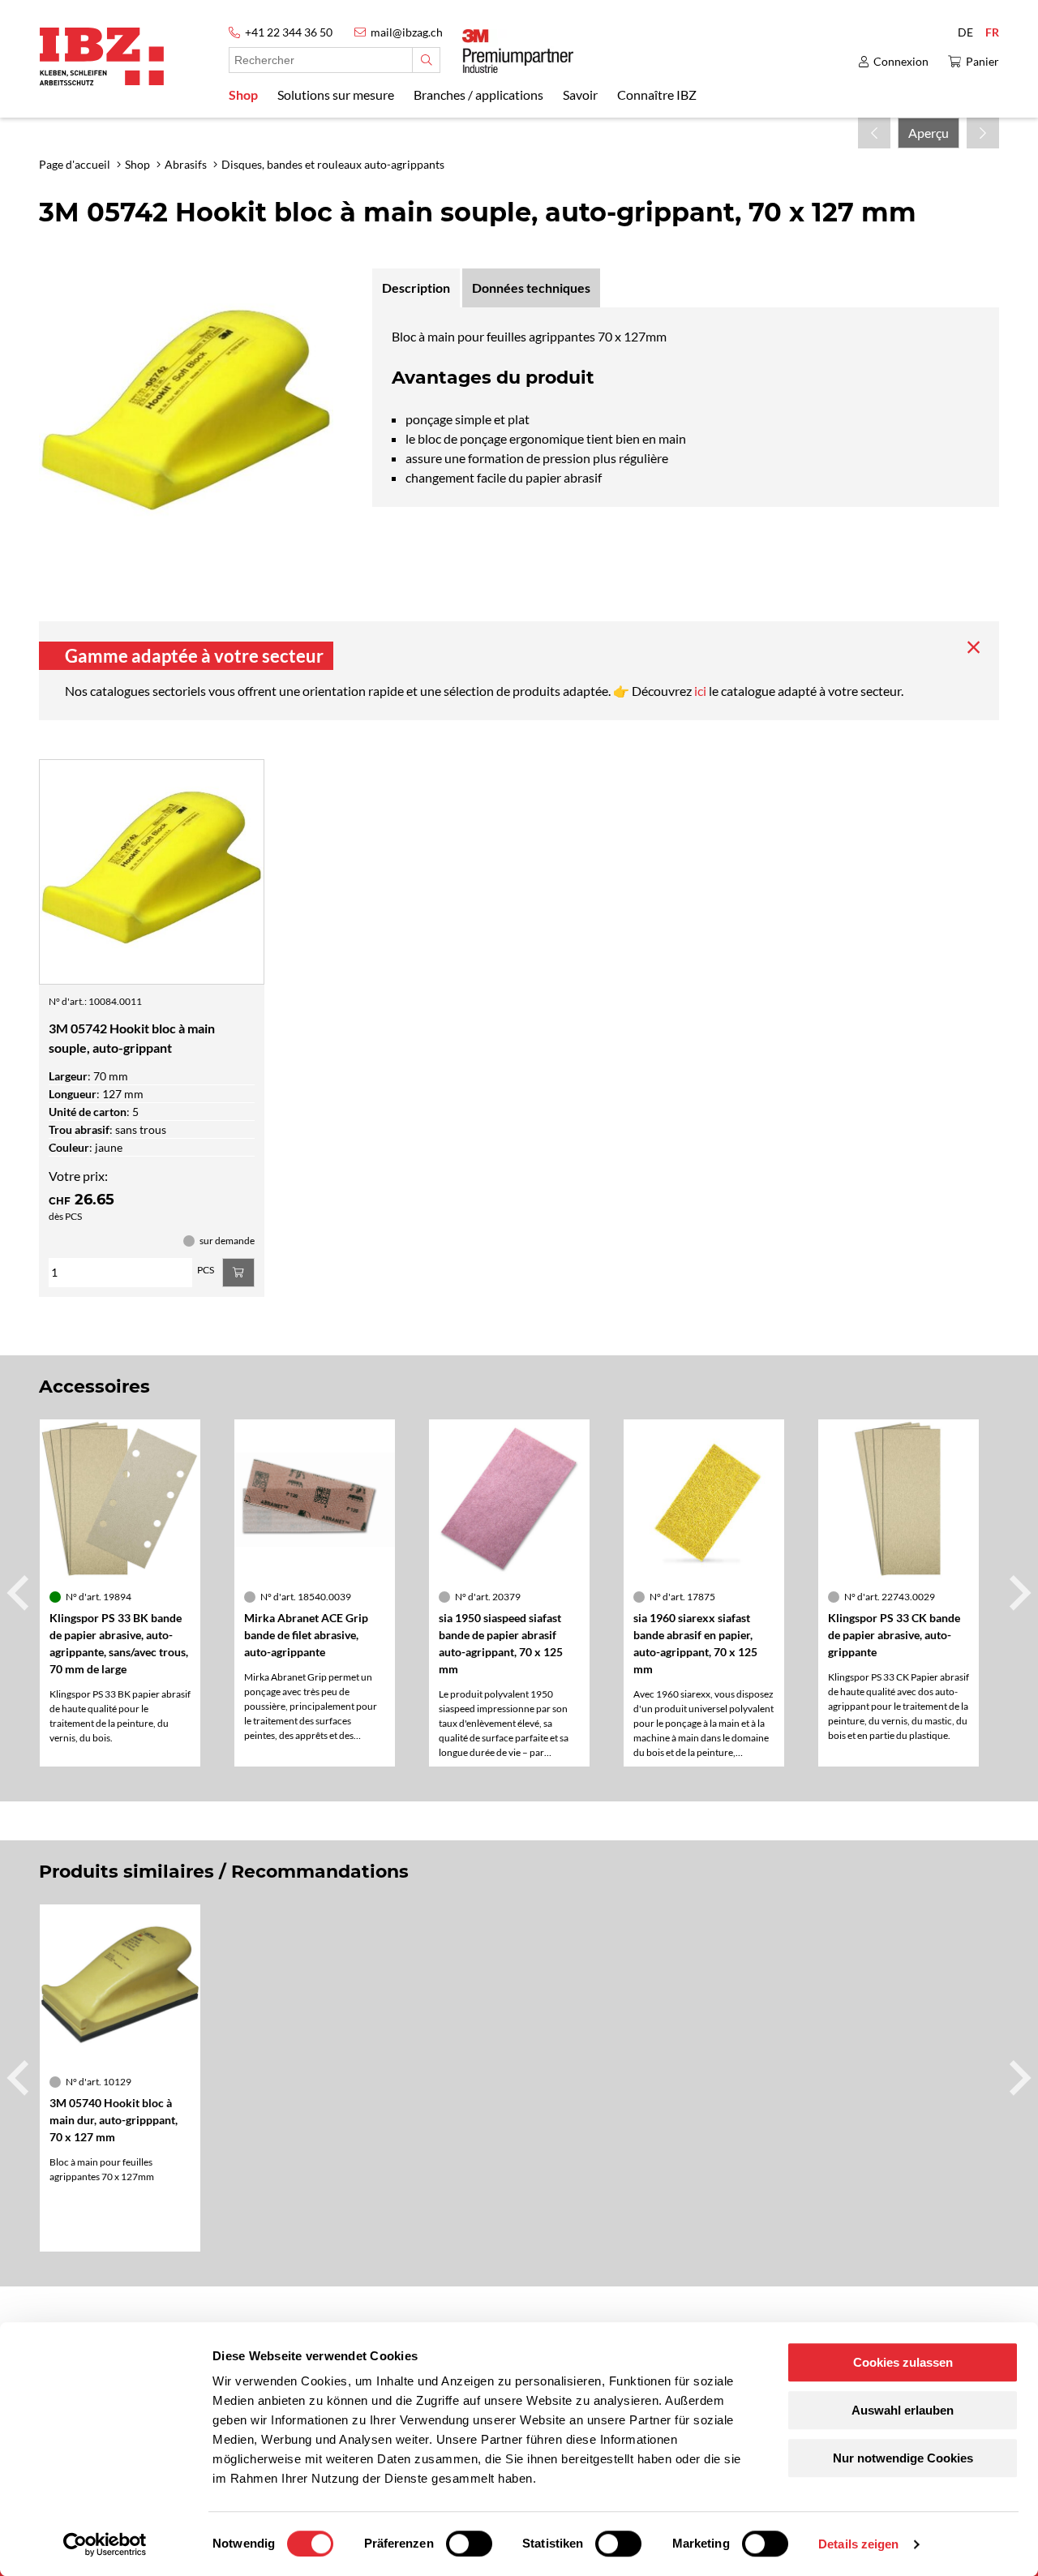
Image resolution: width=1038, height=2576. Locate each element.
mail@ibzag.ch (407, 32)
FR (992, 32)
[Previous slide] (20, 1593)
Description (416, 288)
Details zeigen (858, 2544)
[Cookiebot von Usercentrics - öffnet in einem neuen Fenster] (105, 2544)
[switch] (469, 2544)
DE (965, 32)
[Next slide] (1018, 1593)
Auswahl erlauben (903, 2410)
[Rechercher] (426, 60)
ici (701, 691)
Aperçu (929, 133)
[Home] (102, 56)
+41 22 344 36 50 (289, 32)
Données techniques (531, 288)
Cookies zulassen (903, 2362)
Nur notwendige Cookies (903, 2458)
